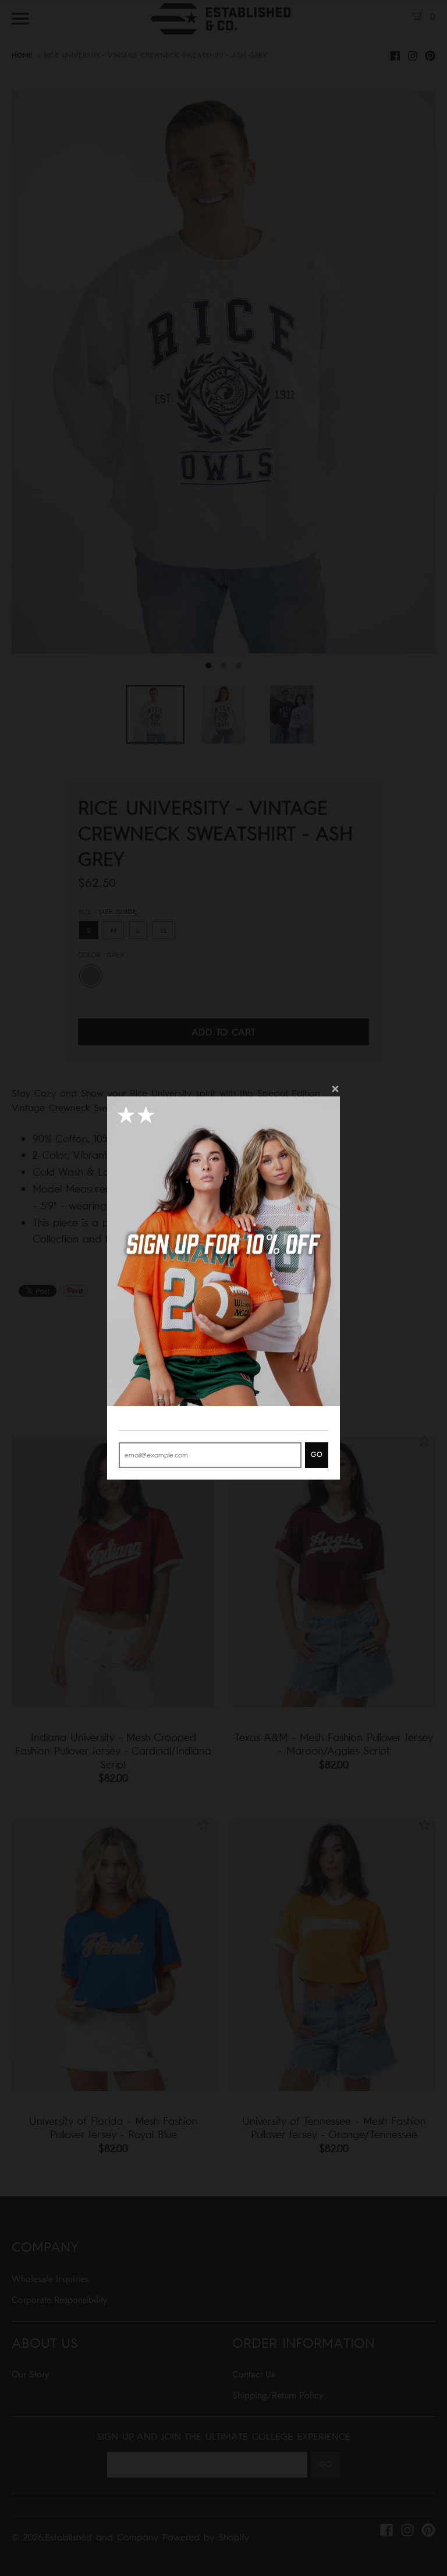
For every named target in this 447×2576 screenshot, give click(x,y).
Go (317, 1455)
